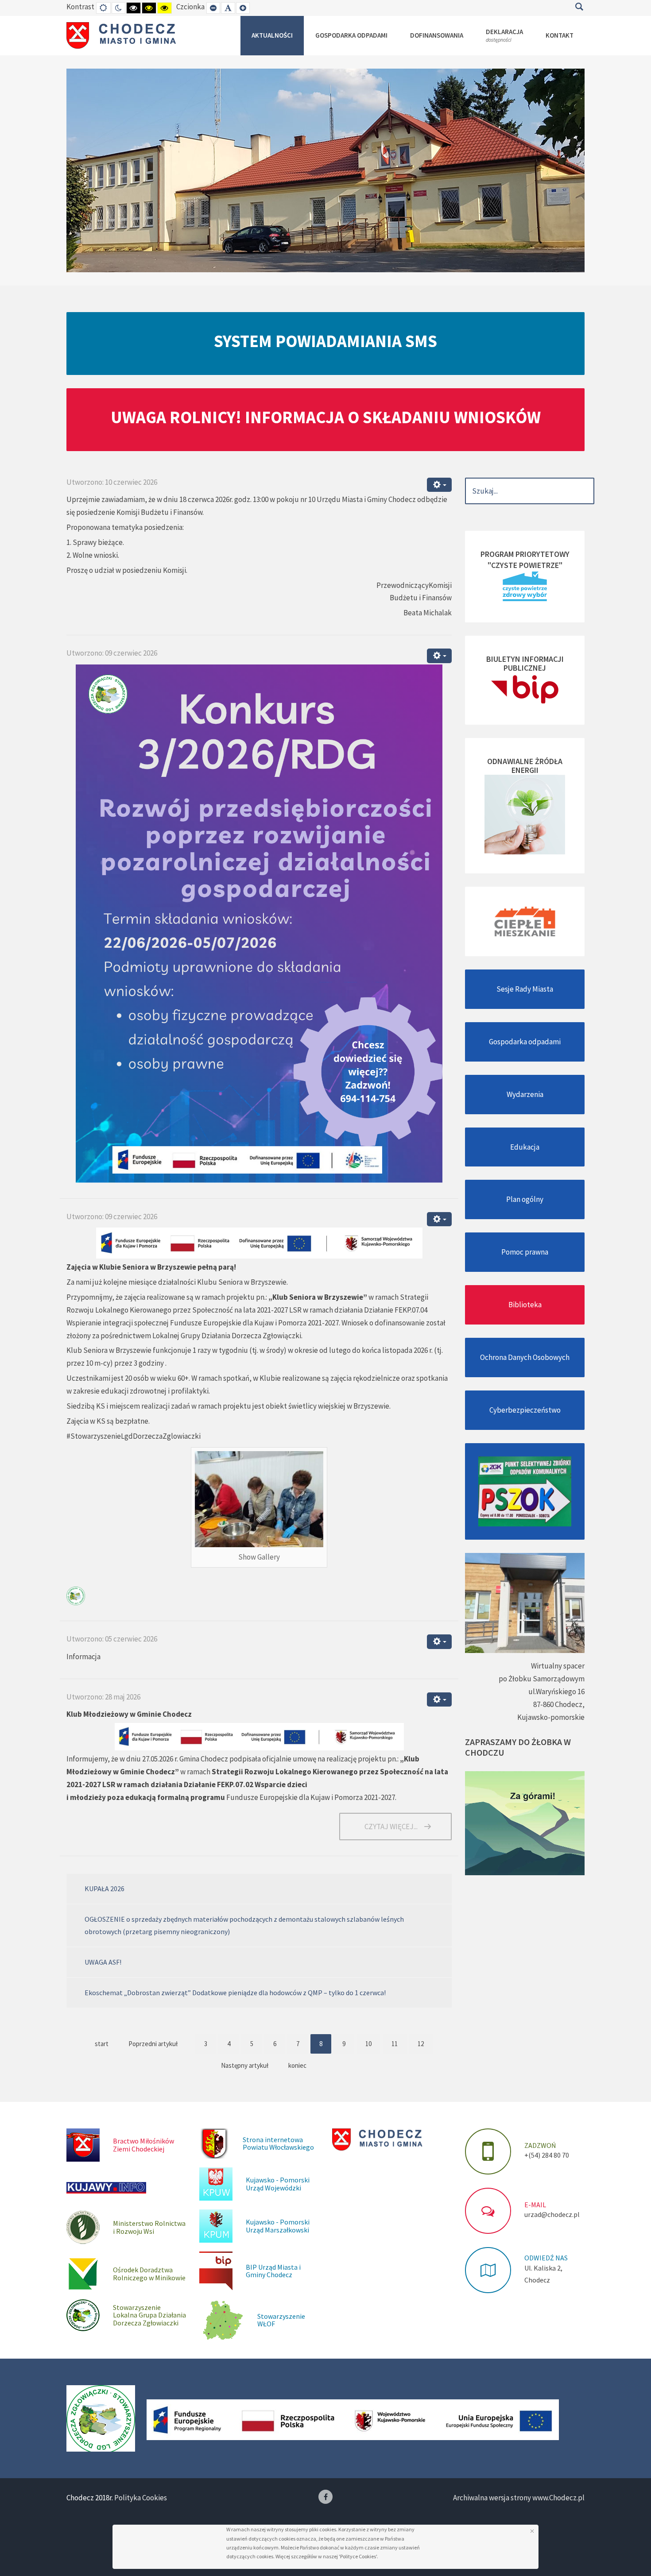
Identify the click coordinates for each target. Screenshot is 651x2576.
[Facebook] (325, 2497)
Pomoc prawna (525, 1252)
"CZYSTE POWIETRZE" (525, 565)
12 (421, 2044)
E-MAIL (535, 2205)
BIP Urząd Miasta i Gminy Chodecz (273, 2271)
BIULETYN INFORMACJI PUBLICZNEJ (525, 663)
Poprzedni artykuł (153, 2044)
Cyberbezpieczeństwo (525, 1410)
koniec (297, 2065)
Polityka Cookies (141, 2498)
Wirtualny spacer (558, 1666)
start (102, 2044)
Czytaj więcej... (391, 1827)
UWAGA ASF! (103, 1962)
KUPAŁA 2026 (105, 1889)
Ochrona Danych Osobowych (525, 1357)
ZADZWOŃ (540, 2145)
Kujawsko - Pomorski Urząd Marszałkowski (278, 2226)
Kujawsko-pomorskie (551, 1717)
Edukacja (525, 1147)
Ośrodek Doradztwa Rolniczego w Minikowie (149, 2274)
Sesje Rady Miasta (525, 989)
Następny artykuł (245, 2065)
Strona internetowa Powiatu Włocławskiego (278, 2143)
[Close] (532, 2531)
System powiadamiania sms (325, 341)
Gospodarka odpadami (525, 1042)
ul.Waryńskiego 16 (556, 1692)
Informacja (83, 1657)
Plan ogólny (525, 1199)
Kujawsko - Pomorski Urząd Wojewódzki (278, 2184)
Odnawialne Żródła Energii (525, 766)
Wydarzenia (525, 1094)
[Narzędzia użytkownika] (439, 485)
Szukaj (579, 7)
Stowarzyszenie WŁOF (281, 2320)
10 (368, 2044)
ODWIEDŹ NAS (546, 2258)
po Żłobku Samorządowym (542, 1679)
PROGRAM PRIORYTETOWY (525, 554)
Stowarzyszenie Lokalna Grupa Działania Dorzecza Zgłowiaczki (149, 2315)
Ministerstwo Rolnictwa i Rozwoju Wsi (149, 2227)
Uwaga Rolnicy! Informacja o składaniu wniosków (326, 417)
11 (395, 2044)
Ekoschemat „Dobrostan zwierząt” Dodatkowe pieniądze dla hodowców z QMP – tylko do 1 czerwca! (235, 1993)
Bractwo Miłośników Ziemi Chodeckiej (143, 2145)
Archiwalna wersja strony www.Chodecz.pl (519, 2498)
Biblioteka (525, 1305)
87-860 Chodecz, (559, 1704)
